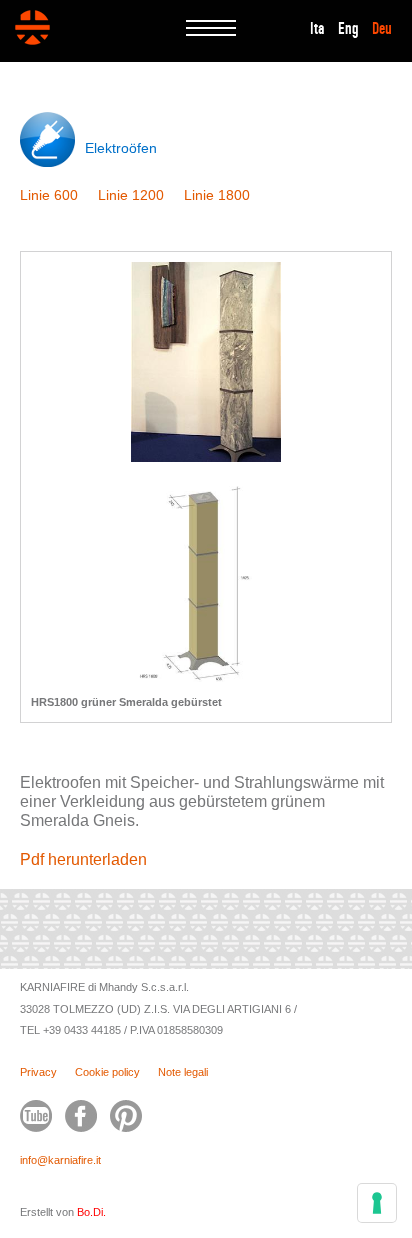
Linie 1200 (131, 195)
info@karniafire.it (60, 1160)
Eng (348, 29)
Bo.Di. (91, 1212)
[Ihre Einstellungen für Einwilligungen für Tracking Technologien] (377, 1203)
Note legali (183, 1072)
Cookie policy (107, 1072)
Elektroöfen (121, 148)
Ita (317, 29)
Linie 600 (49, 195)
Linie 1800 (217, 195)
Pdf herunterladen (83, 859)
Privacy (38, 1072)
